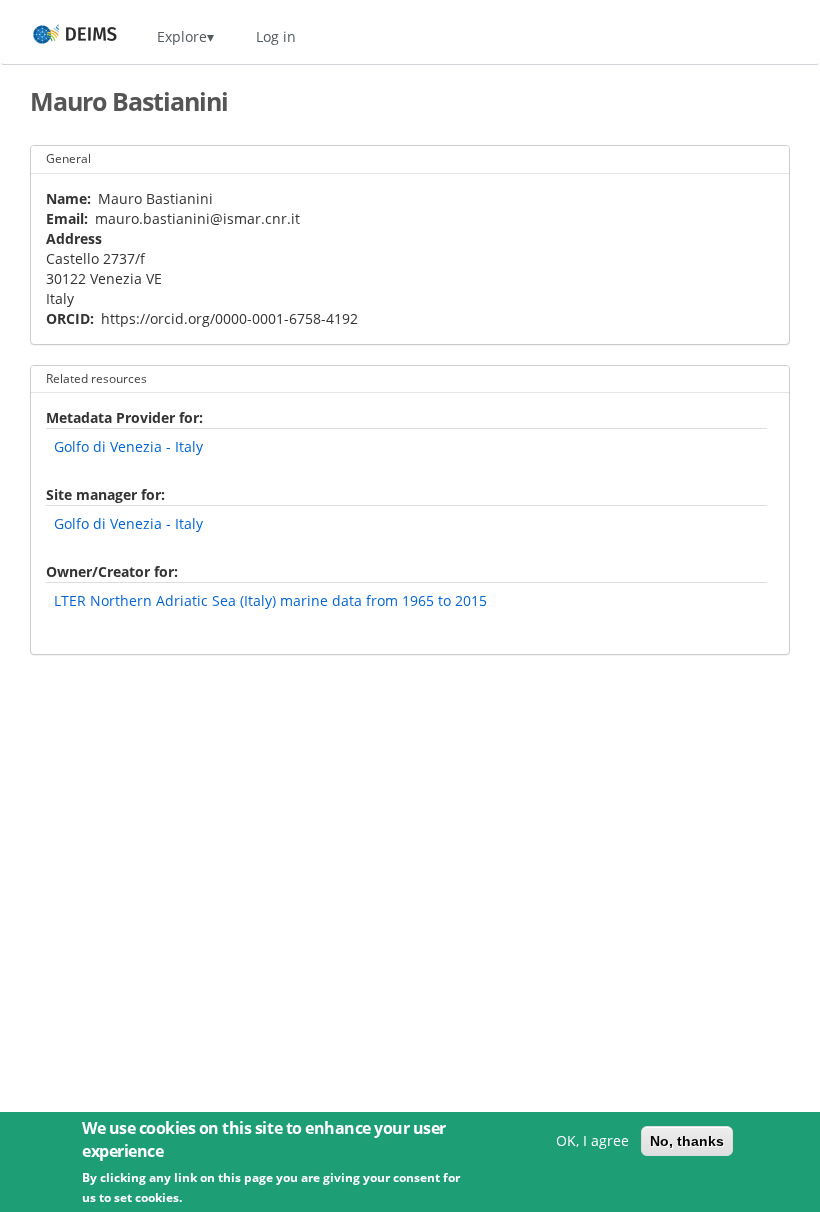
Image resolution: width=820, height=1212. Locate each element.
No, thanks (687, 1141)
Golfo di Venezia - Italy (128, 446)
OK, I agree (592, 1140)
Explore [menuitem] (182, 36)
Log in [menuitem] (276, 36)
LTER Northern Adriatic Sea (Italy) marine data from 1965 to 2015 (270, 600)
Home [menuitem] (56, 36)
